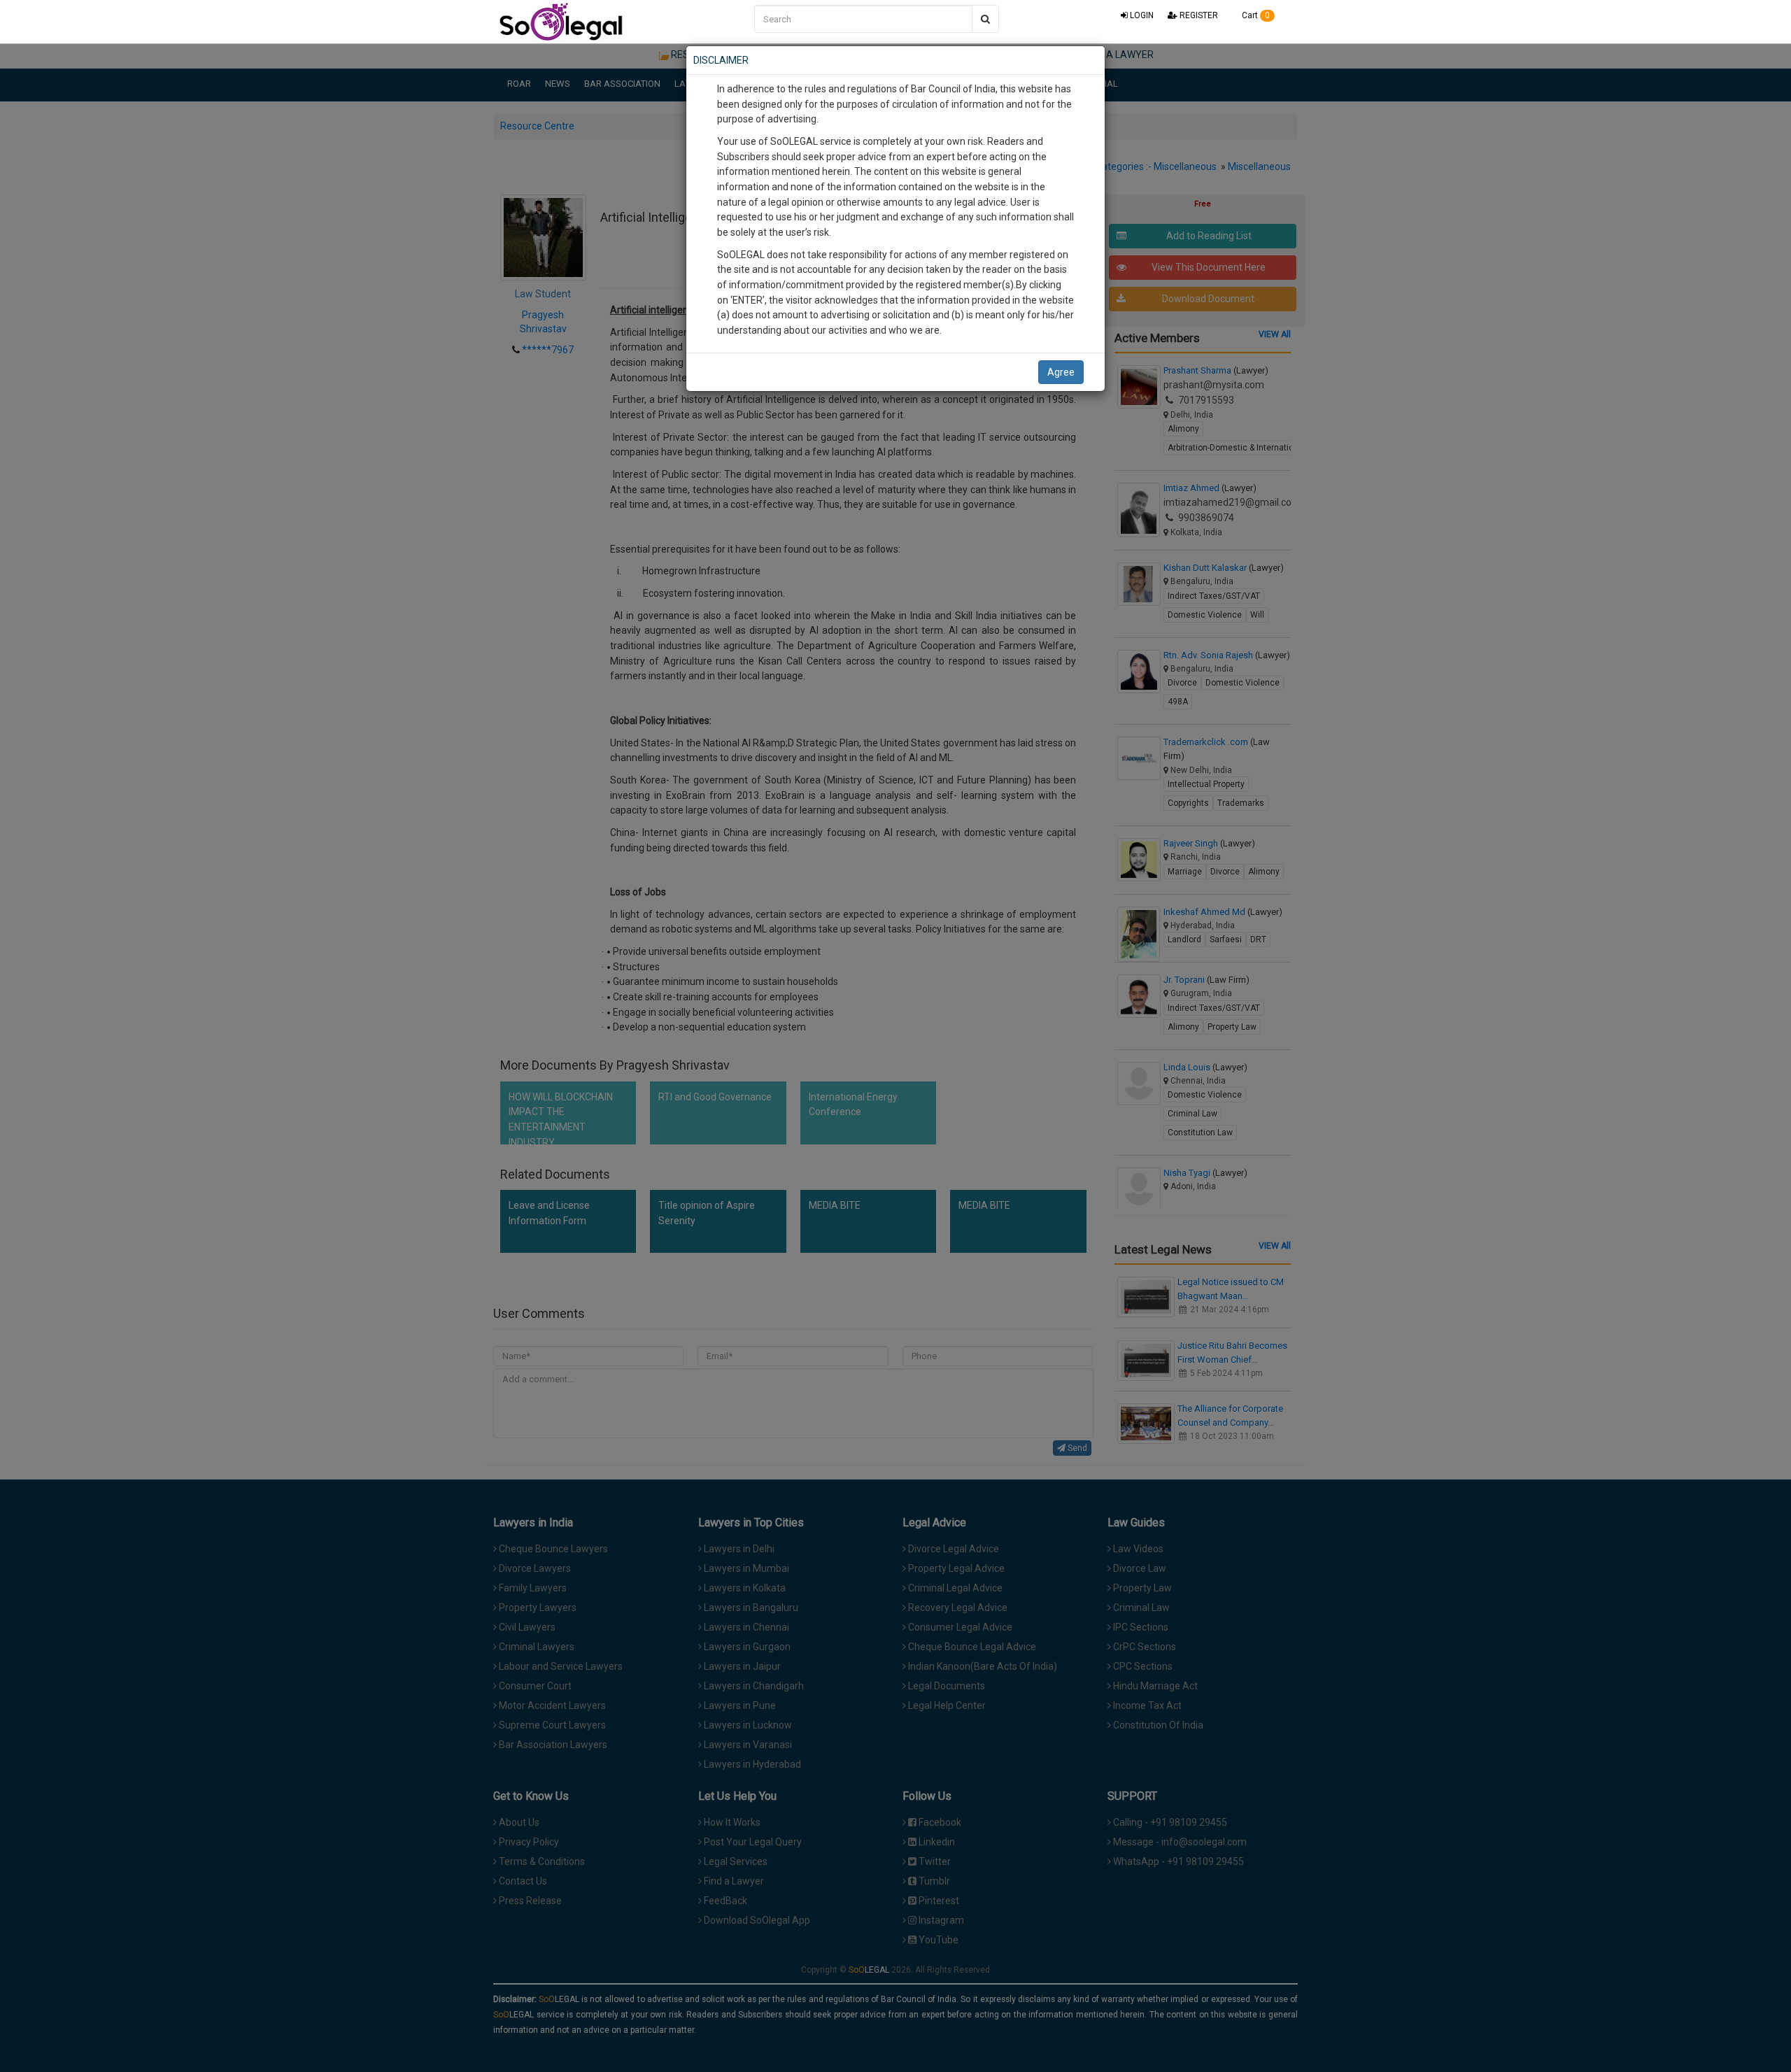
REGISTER (1198, 15)
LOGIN (1141, 15)
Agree (1061, 372)
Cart (1255, 15)
